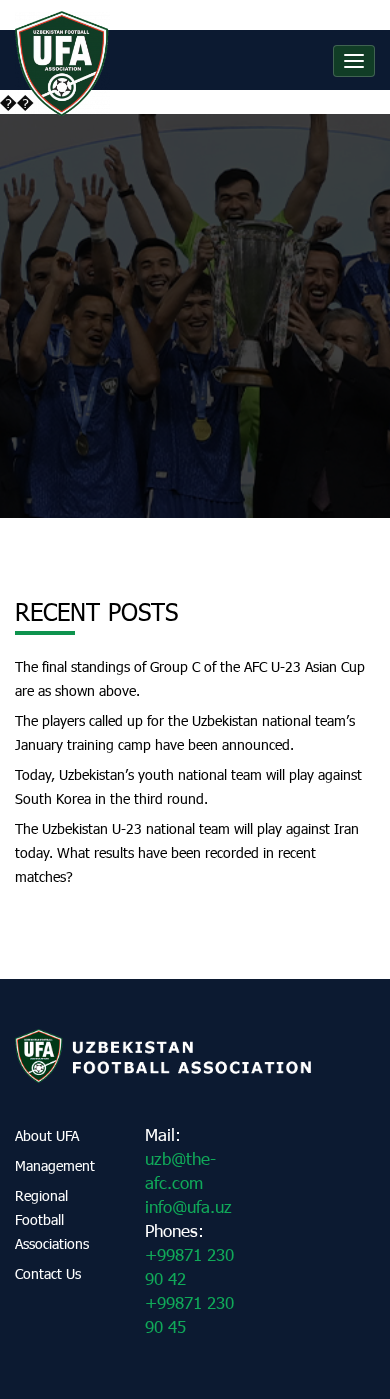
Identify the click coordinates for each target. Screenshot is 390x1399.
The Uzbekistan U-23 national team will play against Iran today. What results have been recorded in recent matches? (187, 852)
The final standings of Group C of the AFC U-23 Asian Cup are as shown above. (190, 678)
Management (55, 1165)
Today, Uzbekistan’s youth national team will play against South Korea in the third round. (188, 786)
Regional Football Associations (52, 1219)
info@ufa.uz (188, 1206)
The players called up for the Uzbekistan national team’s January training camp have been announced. (185, 732)
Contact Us (48, 1273)
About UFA (47, 1135)
